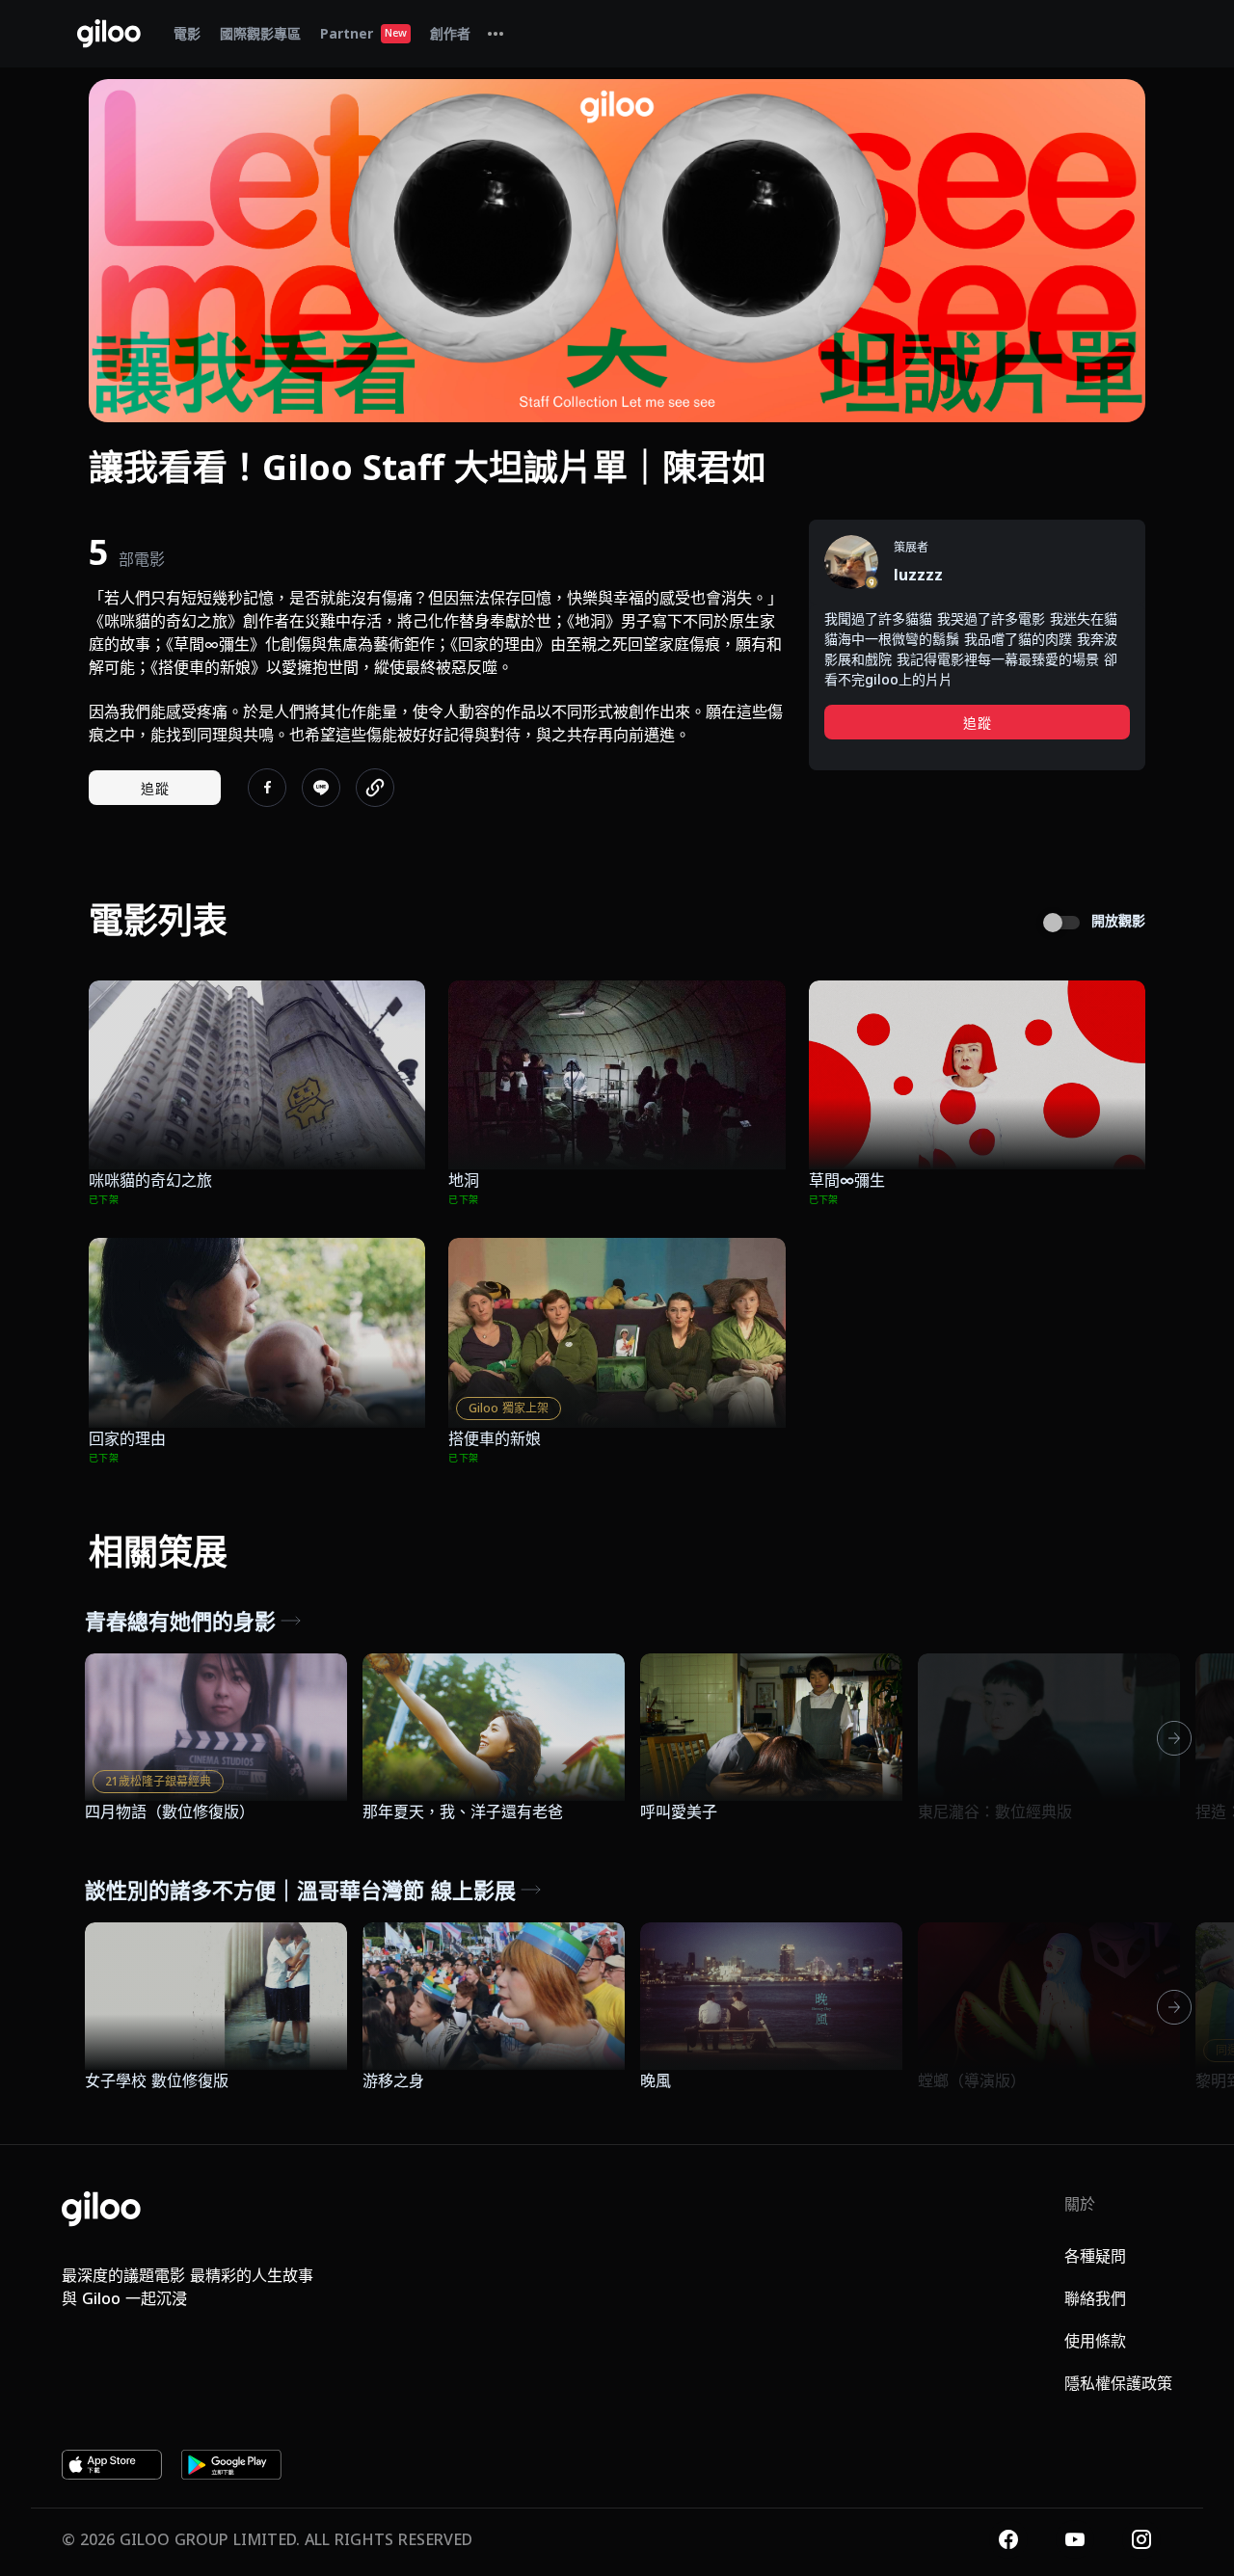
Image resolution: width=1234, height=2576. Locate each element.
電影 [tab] (187, 33)
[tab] (496, 34)
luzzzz (918, 575)
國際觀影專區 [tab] (260, 33)
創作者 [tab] (450, 33)
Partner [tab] (363, 33)
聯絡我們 (1095, 2298)
